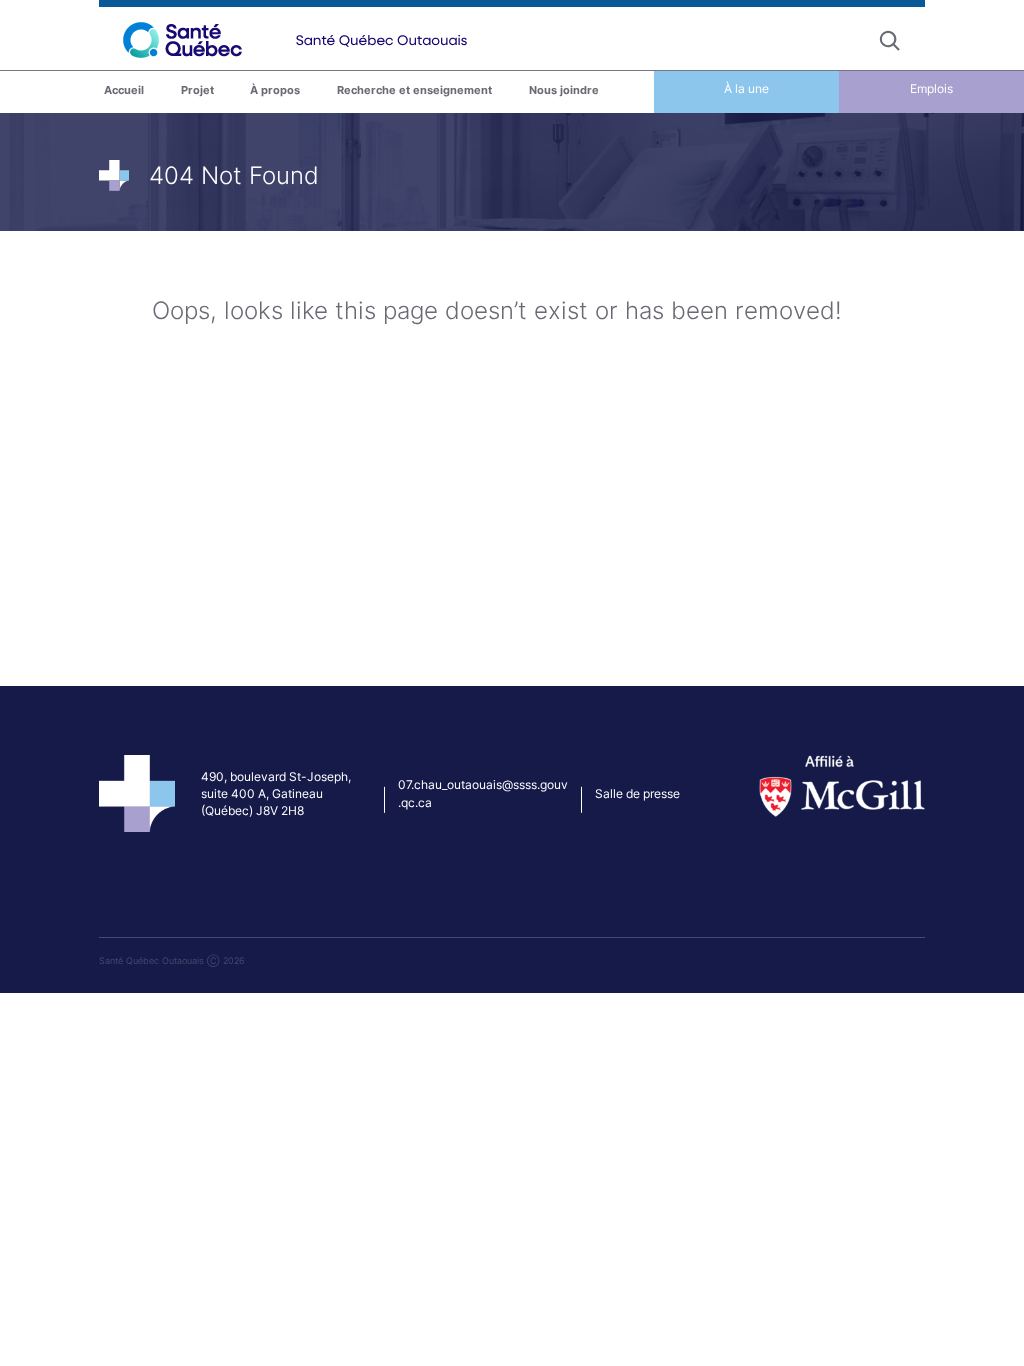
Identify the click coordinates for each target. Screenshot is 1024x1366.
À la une (746, 89)
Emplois (931, 89)
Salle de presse (637, 793)
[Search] (890, 40)
